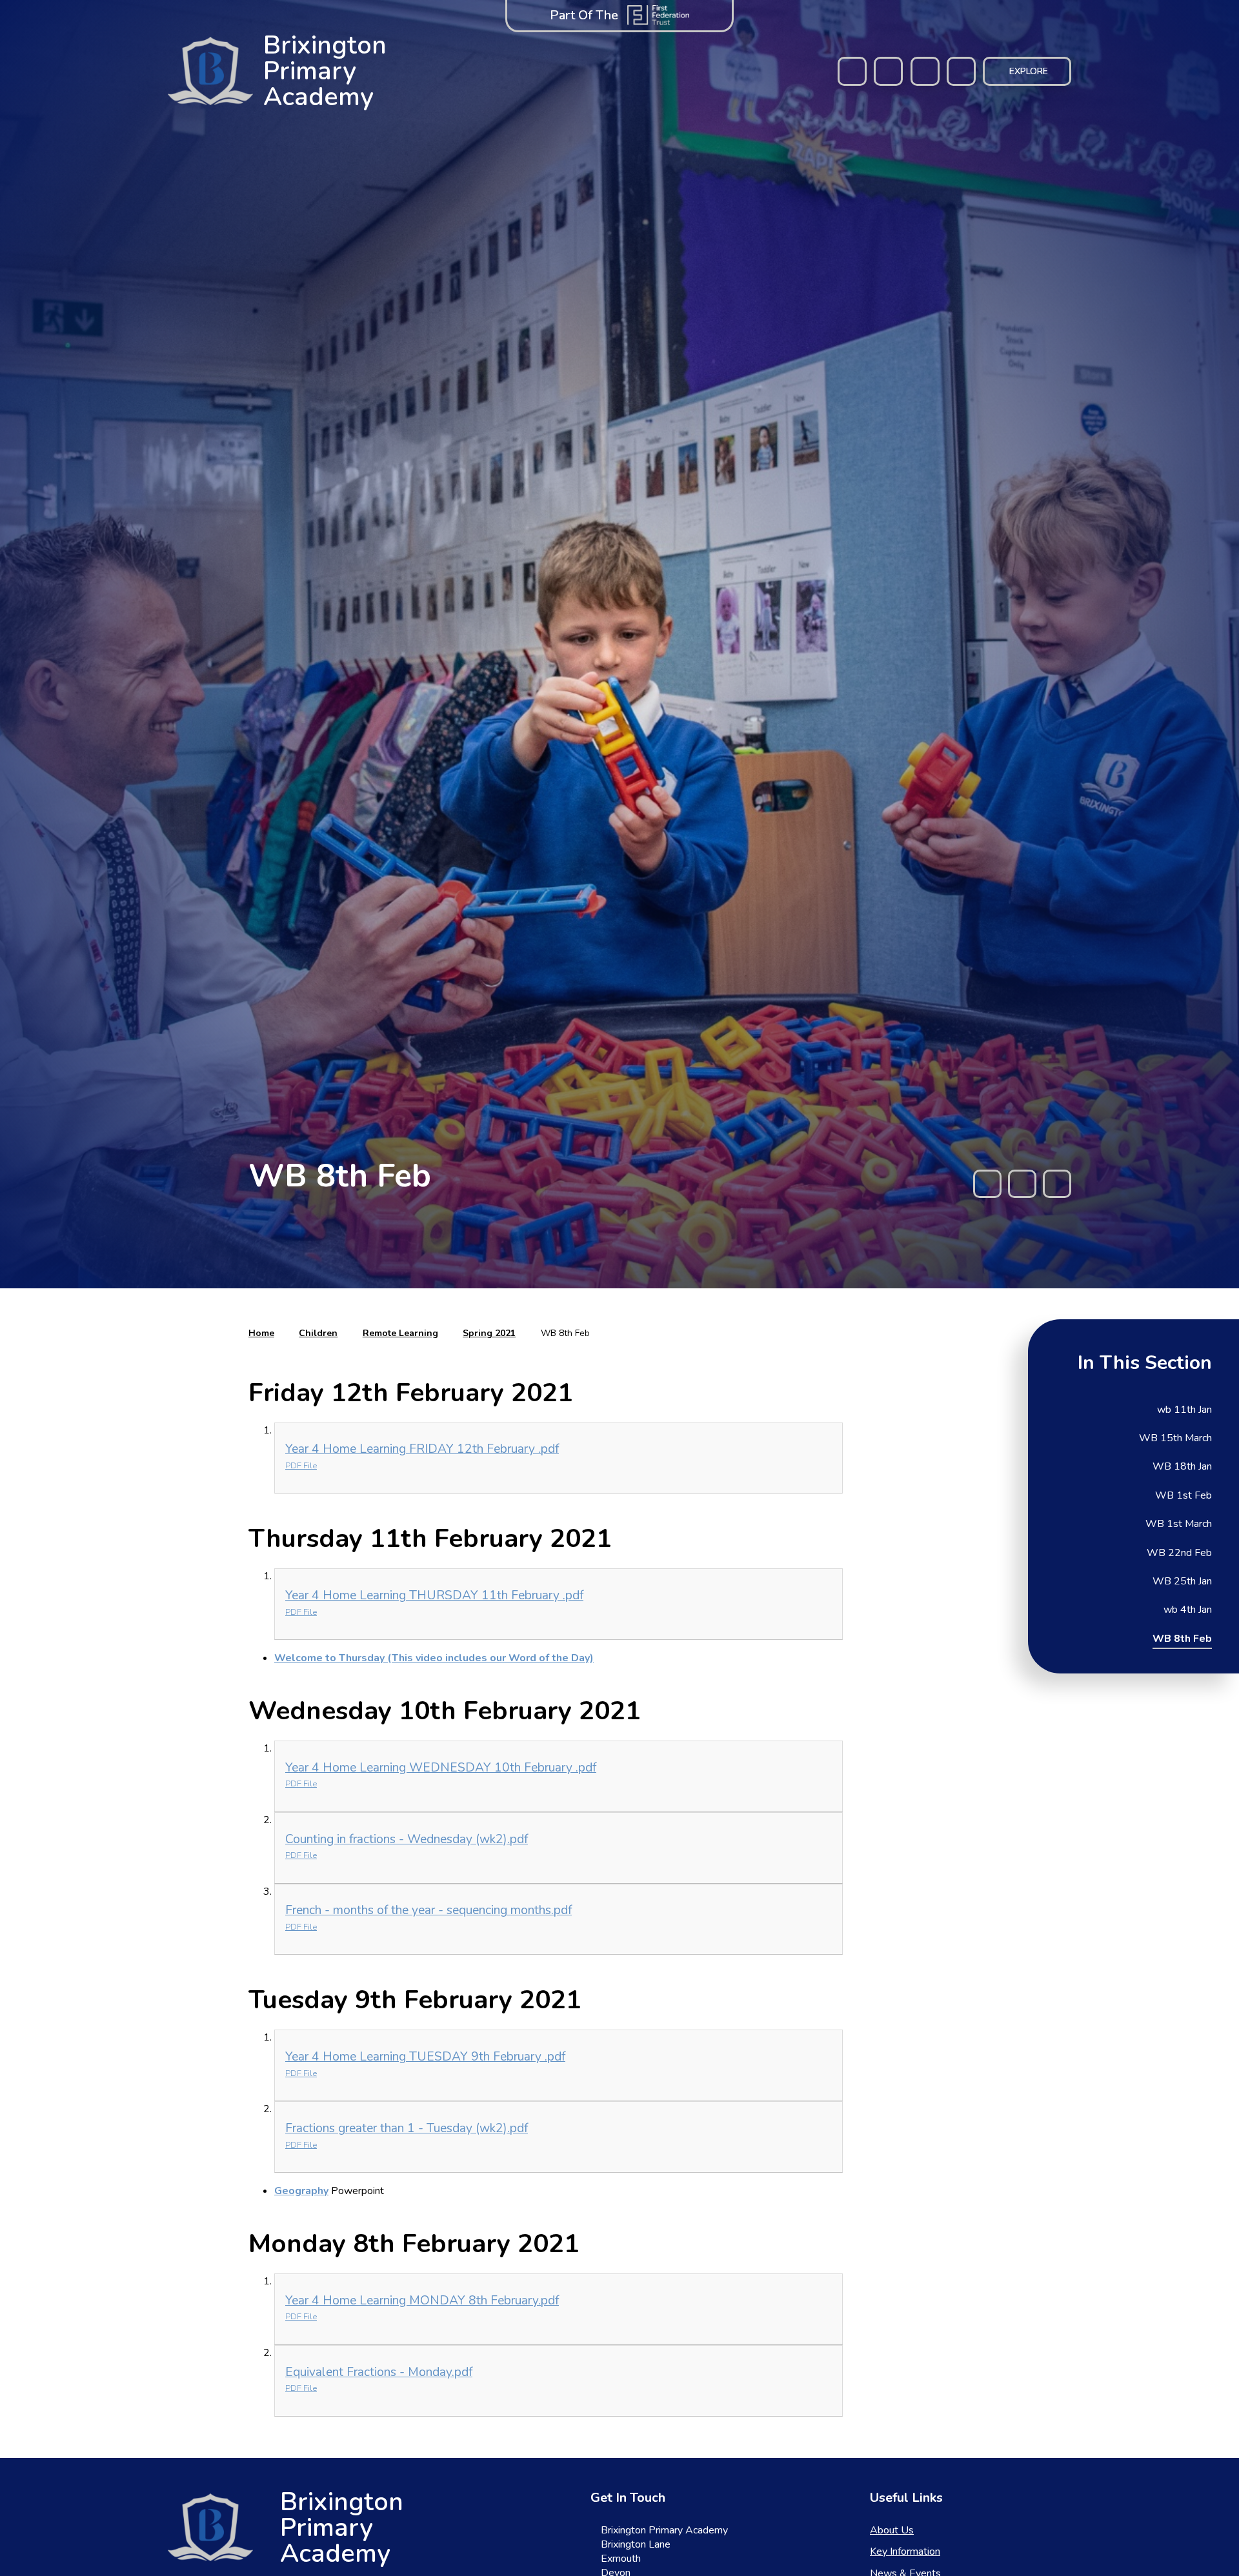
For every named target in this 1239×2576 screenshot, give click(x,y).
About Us (892, 2530)
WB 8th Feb (565, 1333)
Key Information (905, 2551)
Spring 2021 (489, 1333)
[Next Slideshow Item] (1057, 1184)
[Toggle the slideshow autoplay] (1022, 1184)
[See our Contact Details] (888, 71)
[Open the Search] (961, 71)
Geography (301, 2191)
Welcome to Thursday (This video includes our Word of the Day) (434, 1658)
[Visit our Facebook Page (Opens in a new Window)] (852, 71)
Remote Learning (400, 1333)
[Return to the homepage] (210, 2527)
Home (261, 1333)
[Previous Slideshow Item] (987, 1184)
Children (318, 1333)
